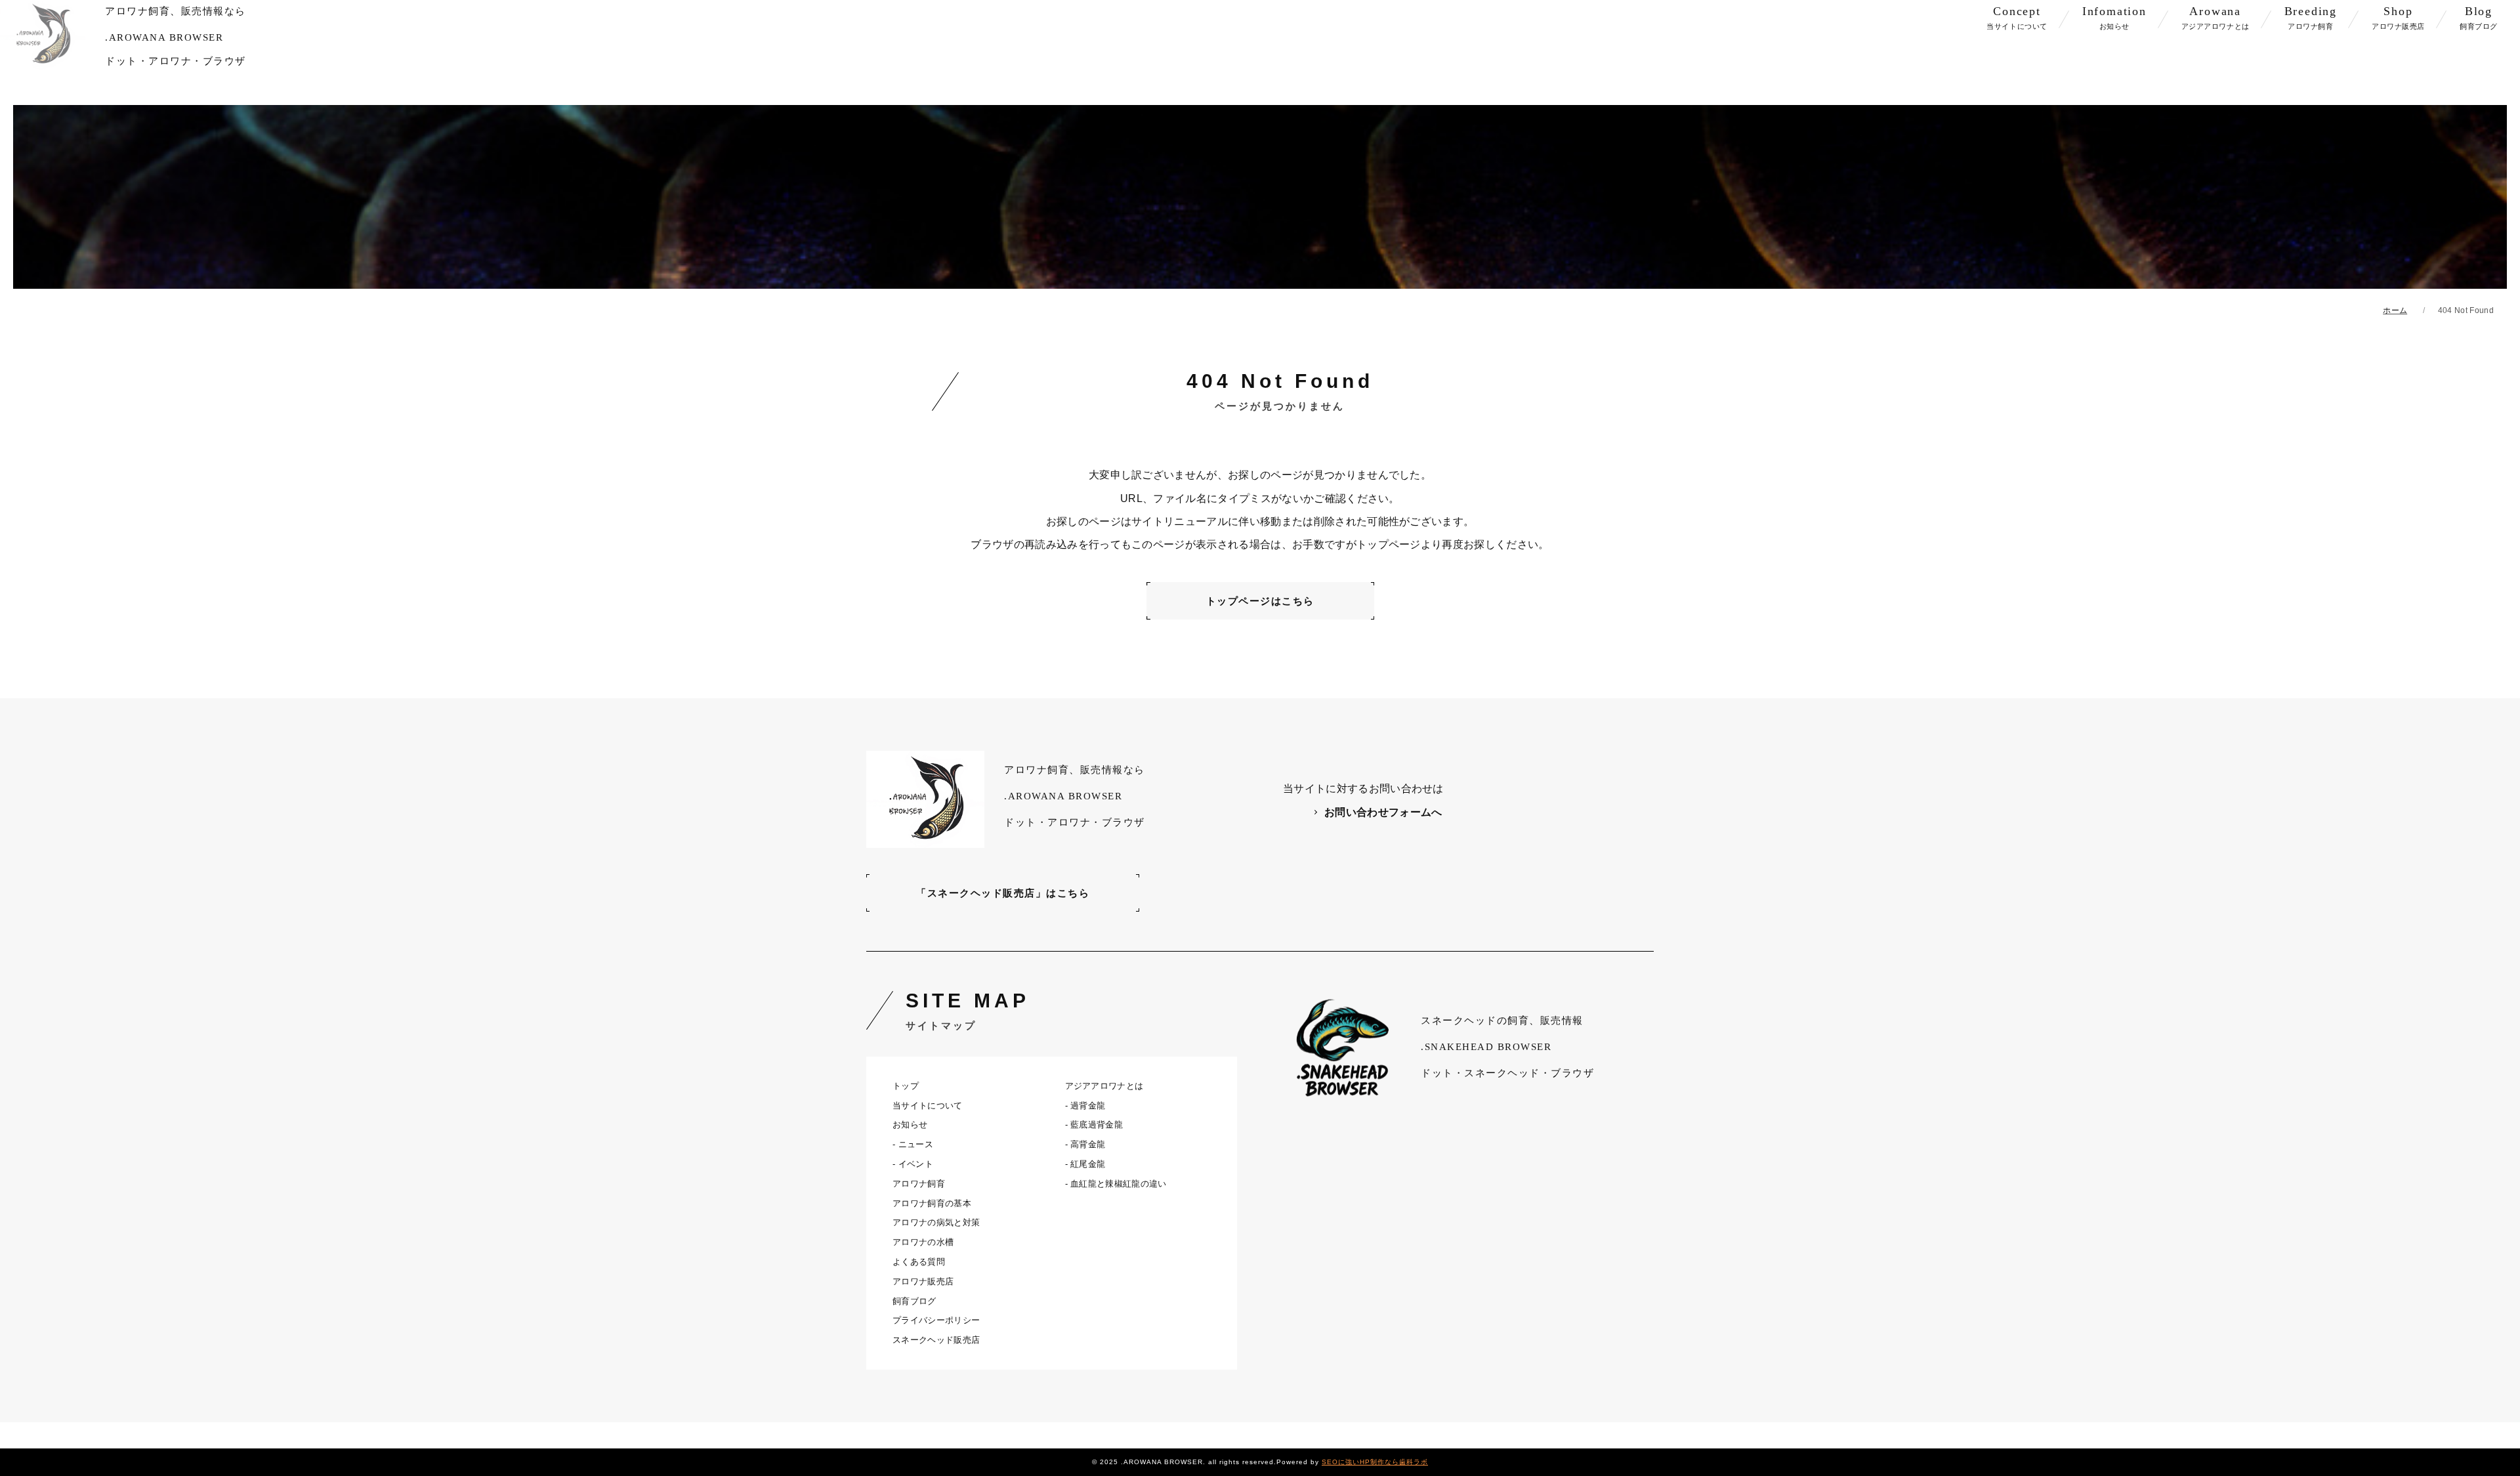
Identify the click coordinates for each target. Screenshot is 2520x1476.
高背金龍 (1088, 1144)
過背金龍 (1088, 1106)
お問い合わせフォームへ (1383, 812)
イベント (916, 1164)
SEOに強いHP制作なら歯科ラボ (1375, 1462)
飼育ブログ (914, 1301)
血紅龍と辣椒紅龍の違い (1119, 1184)
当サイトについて (928, 1106)
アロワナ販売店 (923, 1281)
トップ (906, 1086)
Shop (2398, 17)
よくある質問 (919, 1262)
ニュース (916, 1144)
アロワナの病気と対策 (936, 1222)
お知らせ (910, 1125)
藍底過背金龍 (1097, 1125)
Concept (2017, 17)
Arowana (2215, 17)
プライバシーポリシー (936, 1320)
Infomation (2114, 17)
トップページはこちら (1260, 601)
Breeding (2311, 17)
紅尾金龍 (1088, 1164)
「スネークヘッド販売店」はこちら (1003, 893)
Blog (2479, 17)
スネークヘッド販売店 (936, 1340)
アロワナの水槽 (923, 1242)
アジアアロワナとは (1104, 1086)
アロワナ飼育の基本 (932, 1203)
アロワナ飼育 (919, 1184)
